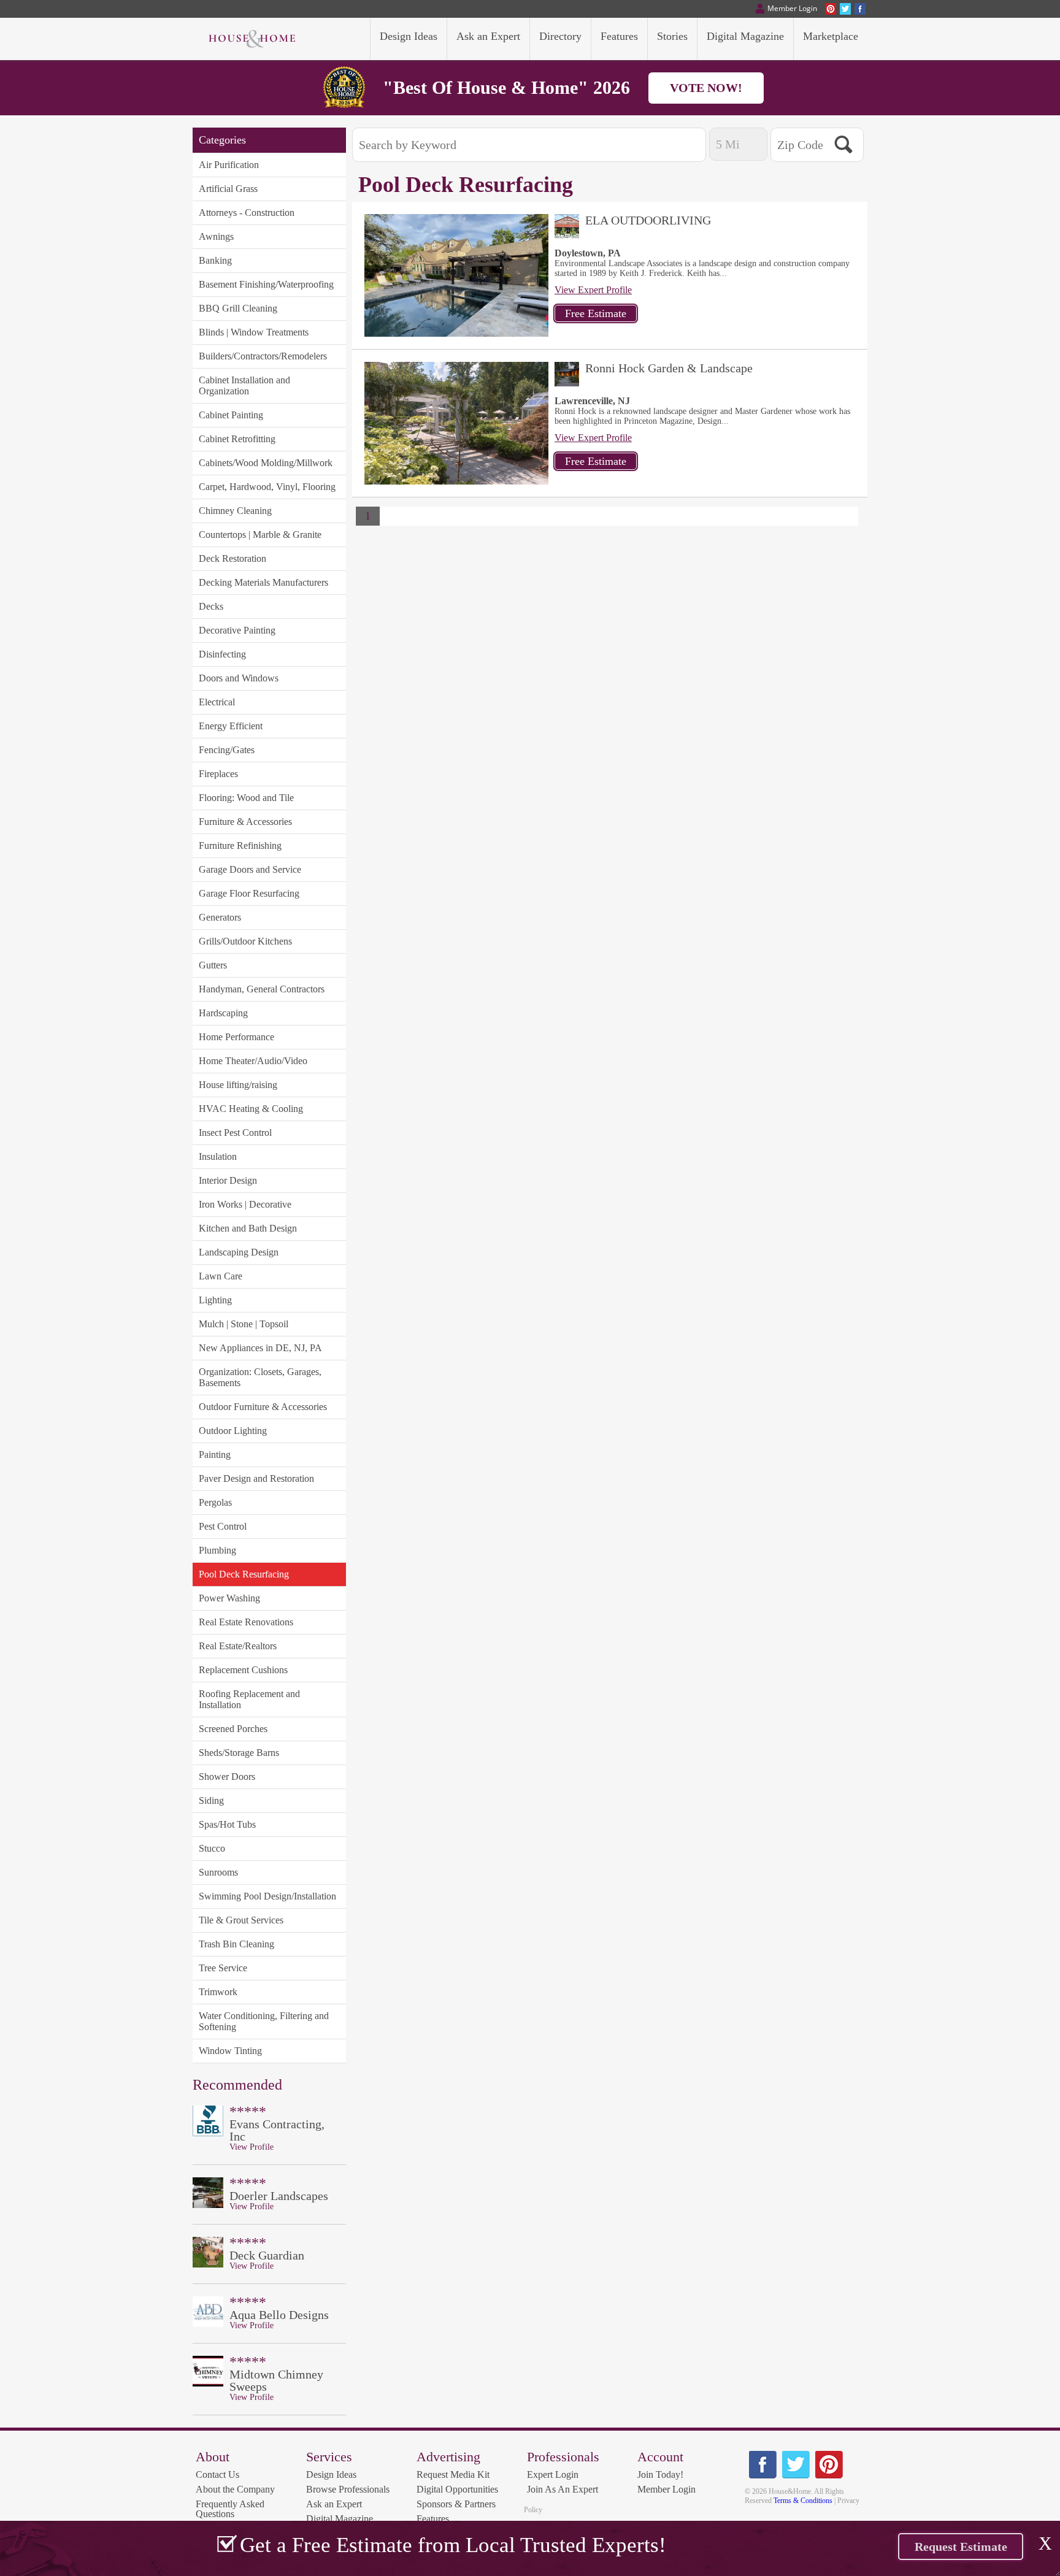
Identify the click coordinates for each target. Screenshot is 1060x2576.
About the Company (235, 2489)
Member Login (666, 2489)
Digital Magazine (340, 2519)
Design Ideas (331, 2474)
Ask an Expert (334, 2504)
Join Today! (660, 2474)
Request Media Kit (453, 2474)
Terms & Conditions (803, 2501)
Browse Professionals (348, 2489)
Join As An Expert (563, 2489)
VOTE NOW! (706, 88)
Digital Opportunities (457, 2489)
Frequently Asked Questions (230, 2509)
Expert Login (553, 2474)
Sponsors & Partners (456, 2504)
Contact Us (217, 2474)
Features (433, 2519)
